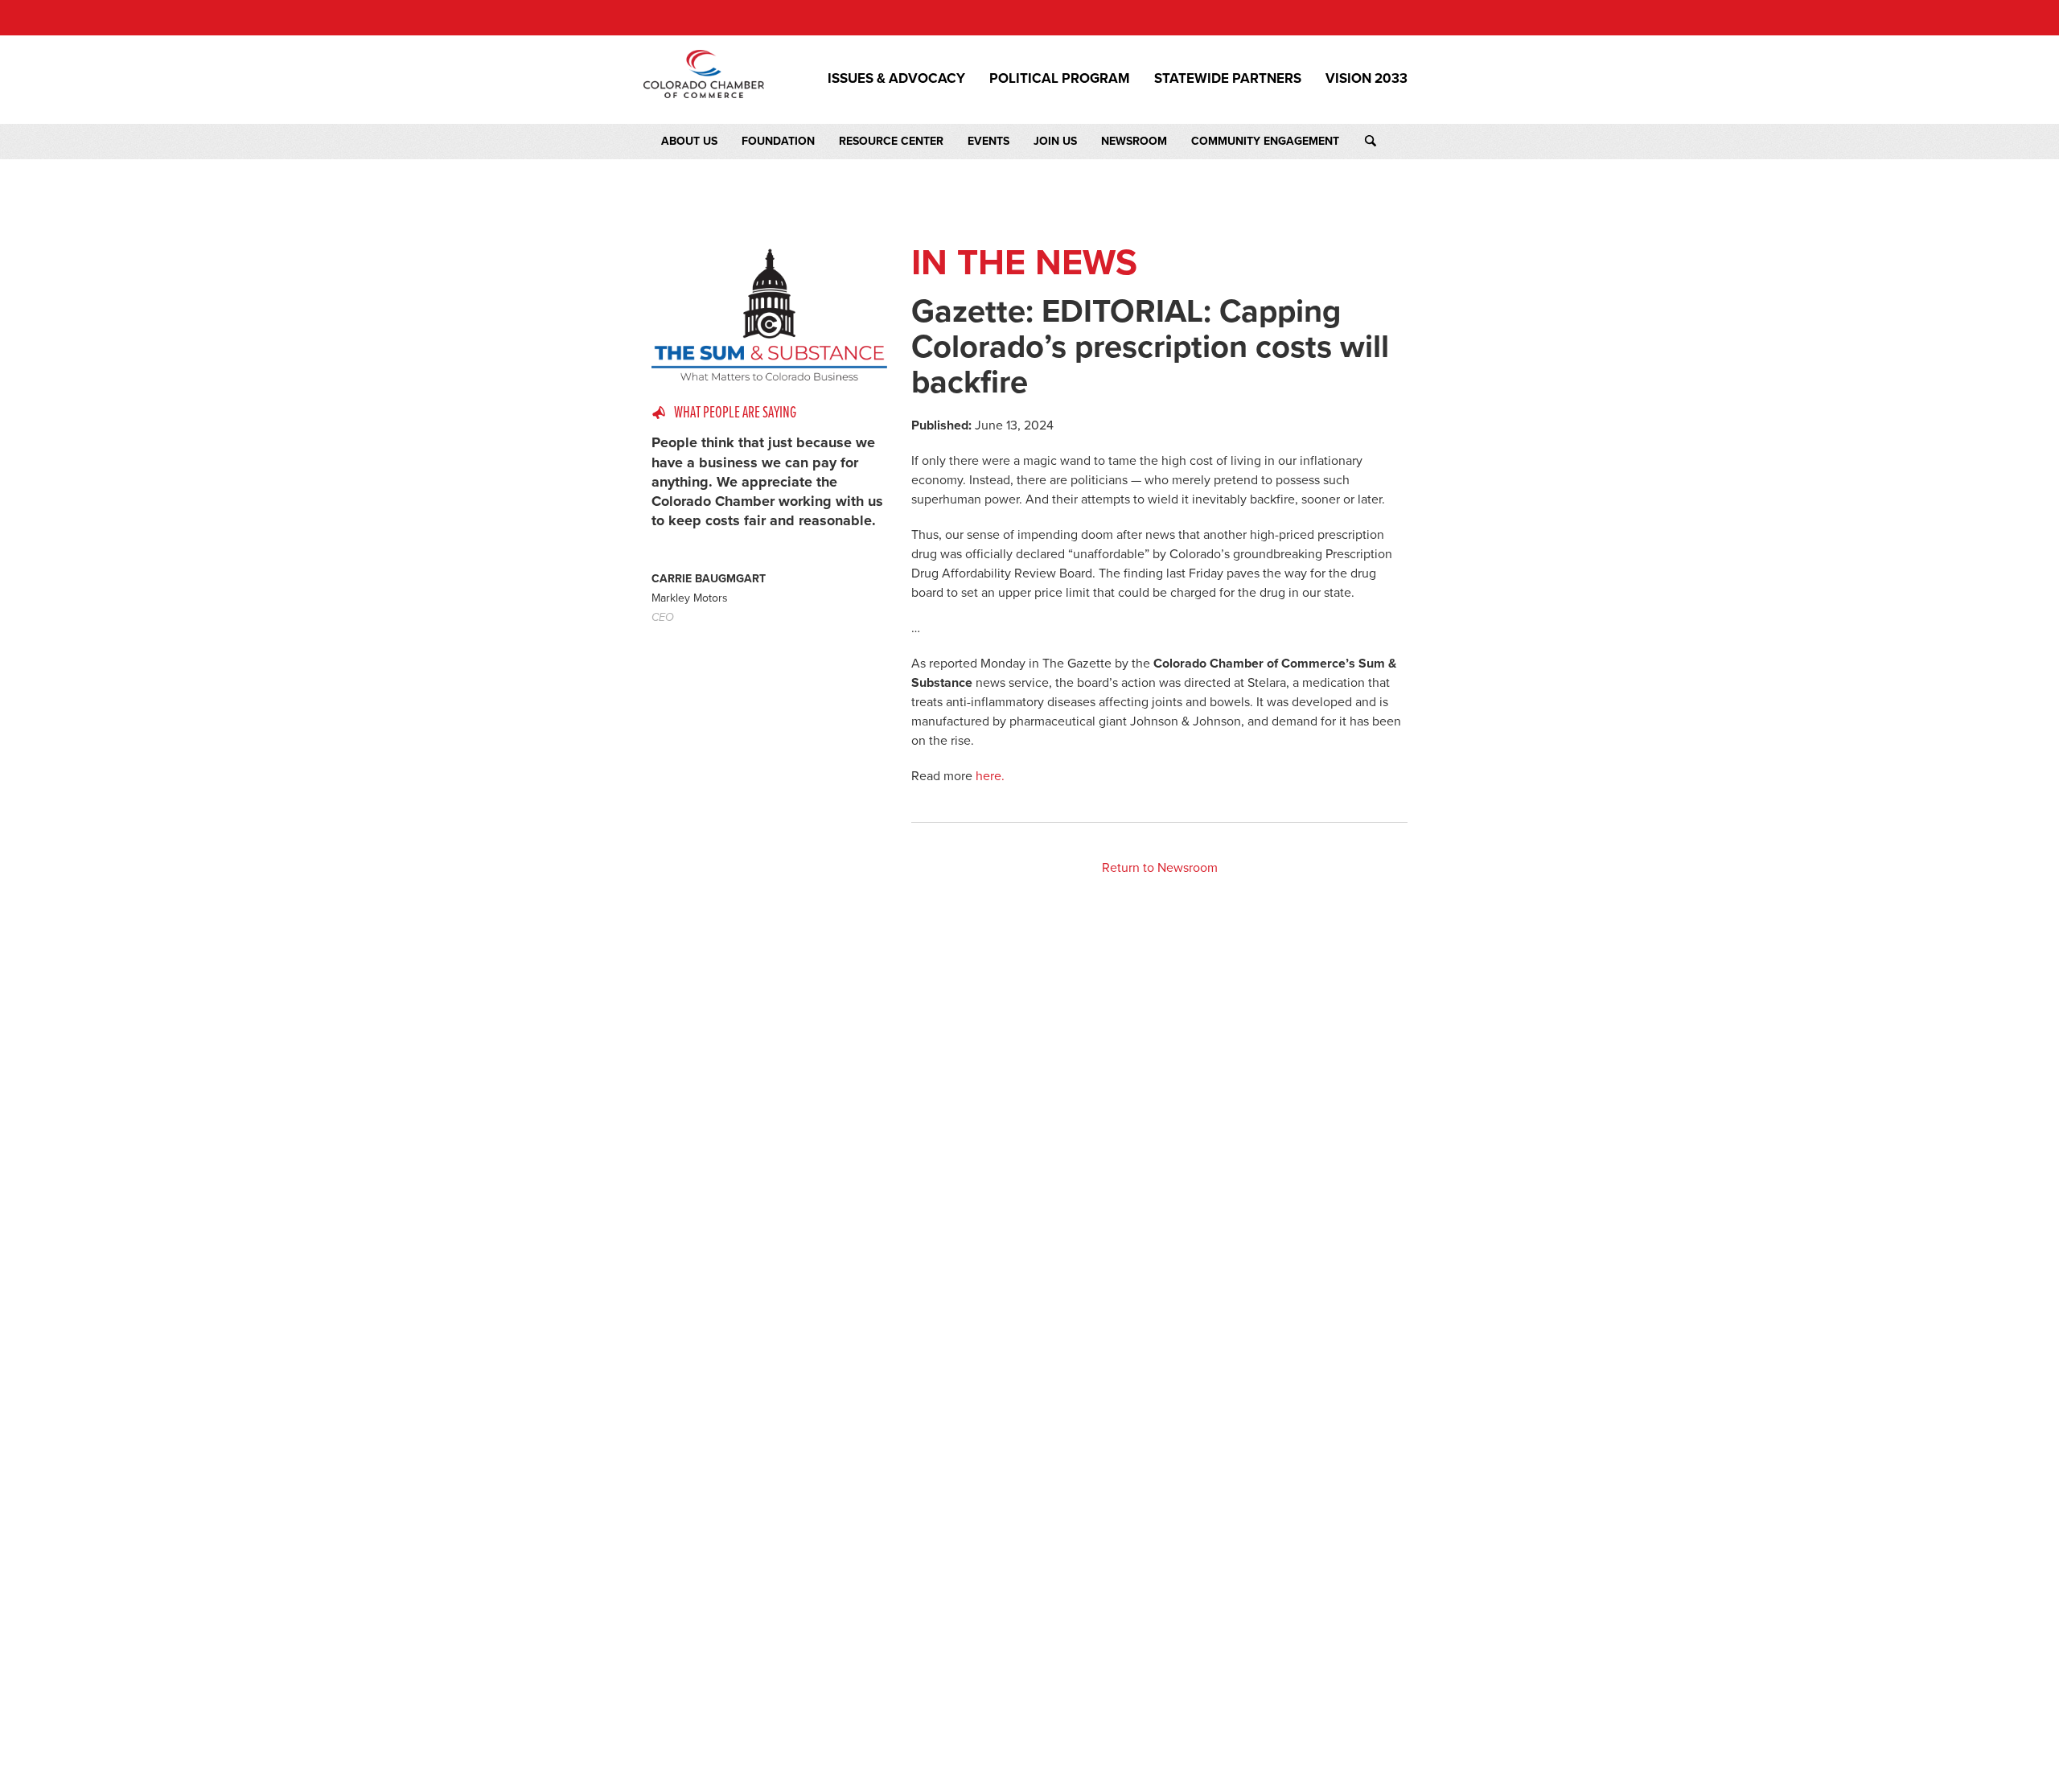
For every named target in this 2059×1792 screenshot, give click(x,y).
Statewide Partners (1228, 79)
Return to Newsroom (1160, 868)
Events (988, 141)
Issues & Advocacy (896, 79)
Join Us (1055, 141)
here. (990, 776)
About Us (689, 141)
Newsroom (1134, 141)
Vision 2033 (1367, 79)
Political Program (1060, 79)
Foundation (778, 141)
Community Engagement (1265, 141)
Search (1385, 142)
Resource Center (891, 141)
